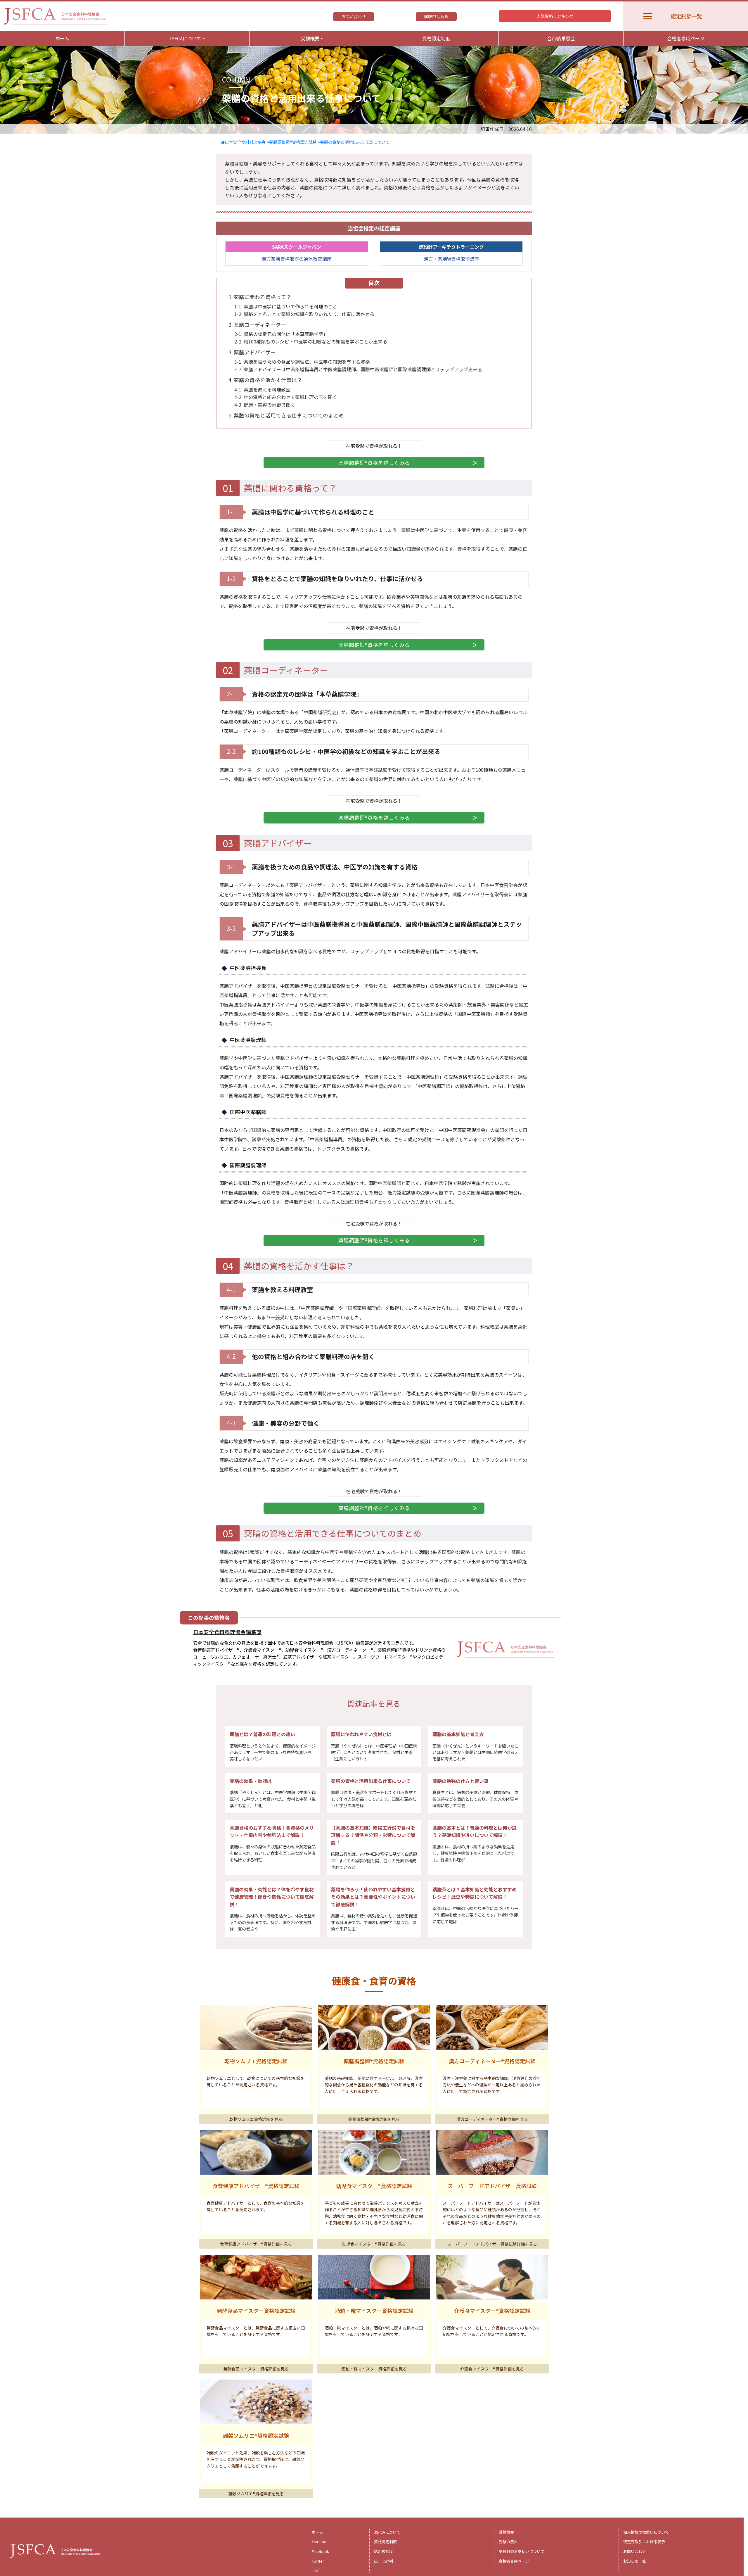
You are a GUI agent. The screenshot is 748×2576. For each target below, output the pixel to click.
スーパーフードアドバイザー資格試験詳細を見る (492, 2244)
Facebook (320, 2551)
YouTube (319, 2542)
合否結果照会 (561, 38)
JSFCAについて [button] (185, 38)
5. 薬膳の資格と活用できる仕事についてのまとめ (286, 415)
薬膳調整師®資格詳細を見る (374, 2119)
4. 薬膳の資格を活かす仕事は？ (265, 380)
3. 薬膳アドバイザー (252, 352)
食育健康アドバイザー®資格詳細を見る (256, 2244)
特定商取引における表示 (644, 2542)
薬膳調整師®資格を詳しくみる (374, 463)
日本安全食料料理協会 (245, 142)
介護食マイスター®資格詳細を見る (492, 2369)
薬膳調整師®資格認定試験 (293, 142)
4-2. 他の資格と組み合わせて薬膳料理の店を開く (286, 397)
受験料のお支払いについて (522, 2551)
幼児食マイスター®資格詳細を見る (374, 2244)
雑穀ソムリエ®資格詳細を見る (256, 2494)
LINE (316, 2571)
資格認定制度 (436, 38)
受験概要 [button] (310, 38)
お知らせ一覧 (635, 2561)
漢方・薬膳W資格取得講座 (451, 259)
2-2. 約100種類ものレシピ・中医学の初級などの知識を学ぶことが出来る (311, 341)
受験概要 (506, 2532)
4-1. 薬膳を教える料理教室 (262, 389)
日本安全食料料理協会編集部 (227, 1632)
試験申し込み (436, 16)
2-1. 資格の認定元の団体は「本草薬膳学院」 (281, 334)
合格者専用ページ (686, 38)
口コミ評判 (383, 2561)
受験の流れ (508, 2542)
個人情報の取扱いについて (646, 2532)
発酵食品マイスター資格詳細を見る (256, 2369)
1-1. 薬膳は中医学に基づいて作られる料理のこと (286, 306)
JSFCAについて (387, 2532)
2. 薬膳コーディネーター (257, 325)
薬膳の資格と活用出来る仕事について (355, 142)
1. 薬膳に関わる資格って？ (260, 297)
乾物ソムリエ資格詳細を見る (256, 2119)
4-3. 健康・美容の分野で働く (267, 405)
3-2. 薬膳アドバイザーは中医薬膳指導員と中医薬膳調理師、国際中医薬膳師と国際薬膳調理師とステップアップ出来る (358, 369)
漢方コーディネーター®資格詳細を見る (492, 2119)
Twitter (318, 2561)
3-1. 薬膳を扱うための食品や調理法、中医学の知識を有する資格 (302, 362)
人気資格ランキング (555, 16)
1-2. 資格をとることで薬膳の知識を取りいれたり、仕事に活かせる (304, 314)
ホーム (62, 38)
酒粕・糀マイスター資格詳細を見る (374, 2369)
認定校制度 (383, 2551)
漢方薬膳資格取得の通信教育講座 (297, 259)
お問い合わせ (354, 16)
